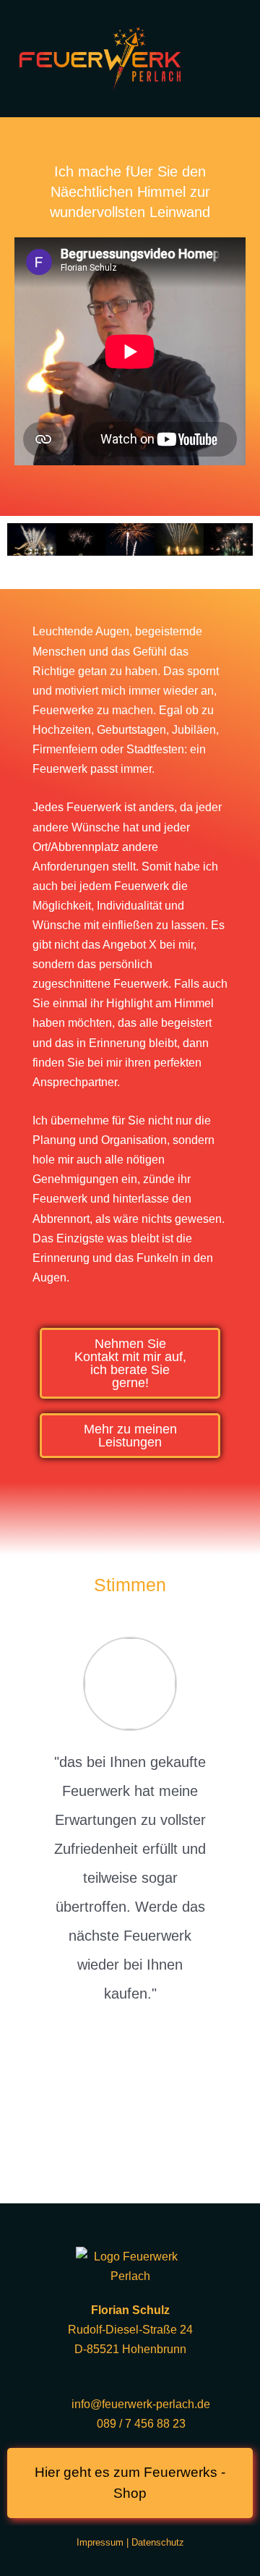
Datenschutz (158, 2542)
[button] (21, 552)
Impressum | (104, 2542)
